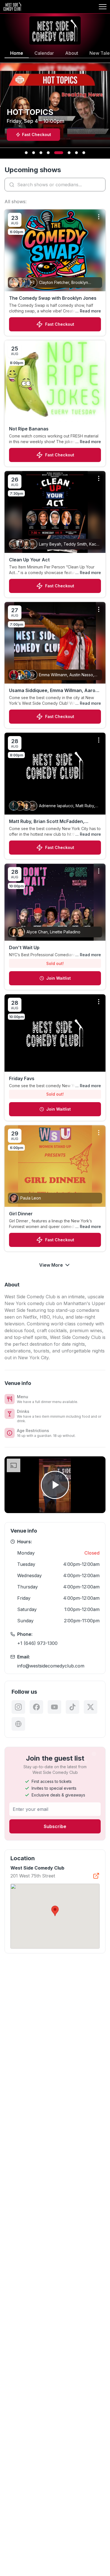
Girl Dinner (21, 1214)
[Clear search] (100, 185)
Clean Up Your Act (29, 560)
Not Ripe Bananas (29, 429)
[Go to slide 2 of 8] (34, 153)
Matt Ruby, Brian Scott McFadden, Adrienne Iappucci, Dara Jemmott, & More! (49, 822)
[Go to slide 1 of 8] (26, 153)
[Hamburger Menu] (103, 7)
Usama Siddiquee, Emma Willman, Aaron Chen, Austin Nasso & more (54, 691)
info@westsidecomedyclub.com (51, 1666)
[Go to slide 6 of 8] (66, 153)
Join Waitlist (59, 978)
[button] (55, 1911)
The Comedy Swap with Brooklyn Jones (53, 298)
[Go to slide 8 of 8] (84, 153)
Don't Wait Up (24, 947)
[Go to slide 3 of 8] (41, 153)
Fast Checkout (60, 324)
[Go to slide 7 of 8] (76, 153)
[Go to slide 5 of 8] (56, 153)
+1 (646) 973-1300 (37, 1643)
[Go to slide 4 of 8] (48, 153)
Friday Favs (22, 1078)
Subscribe (55, 1826)
